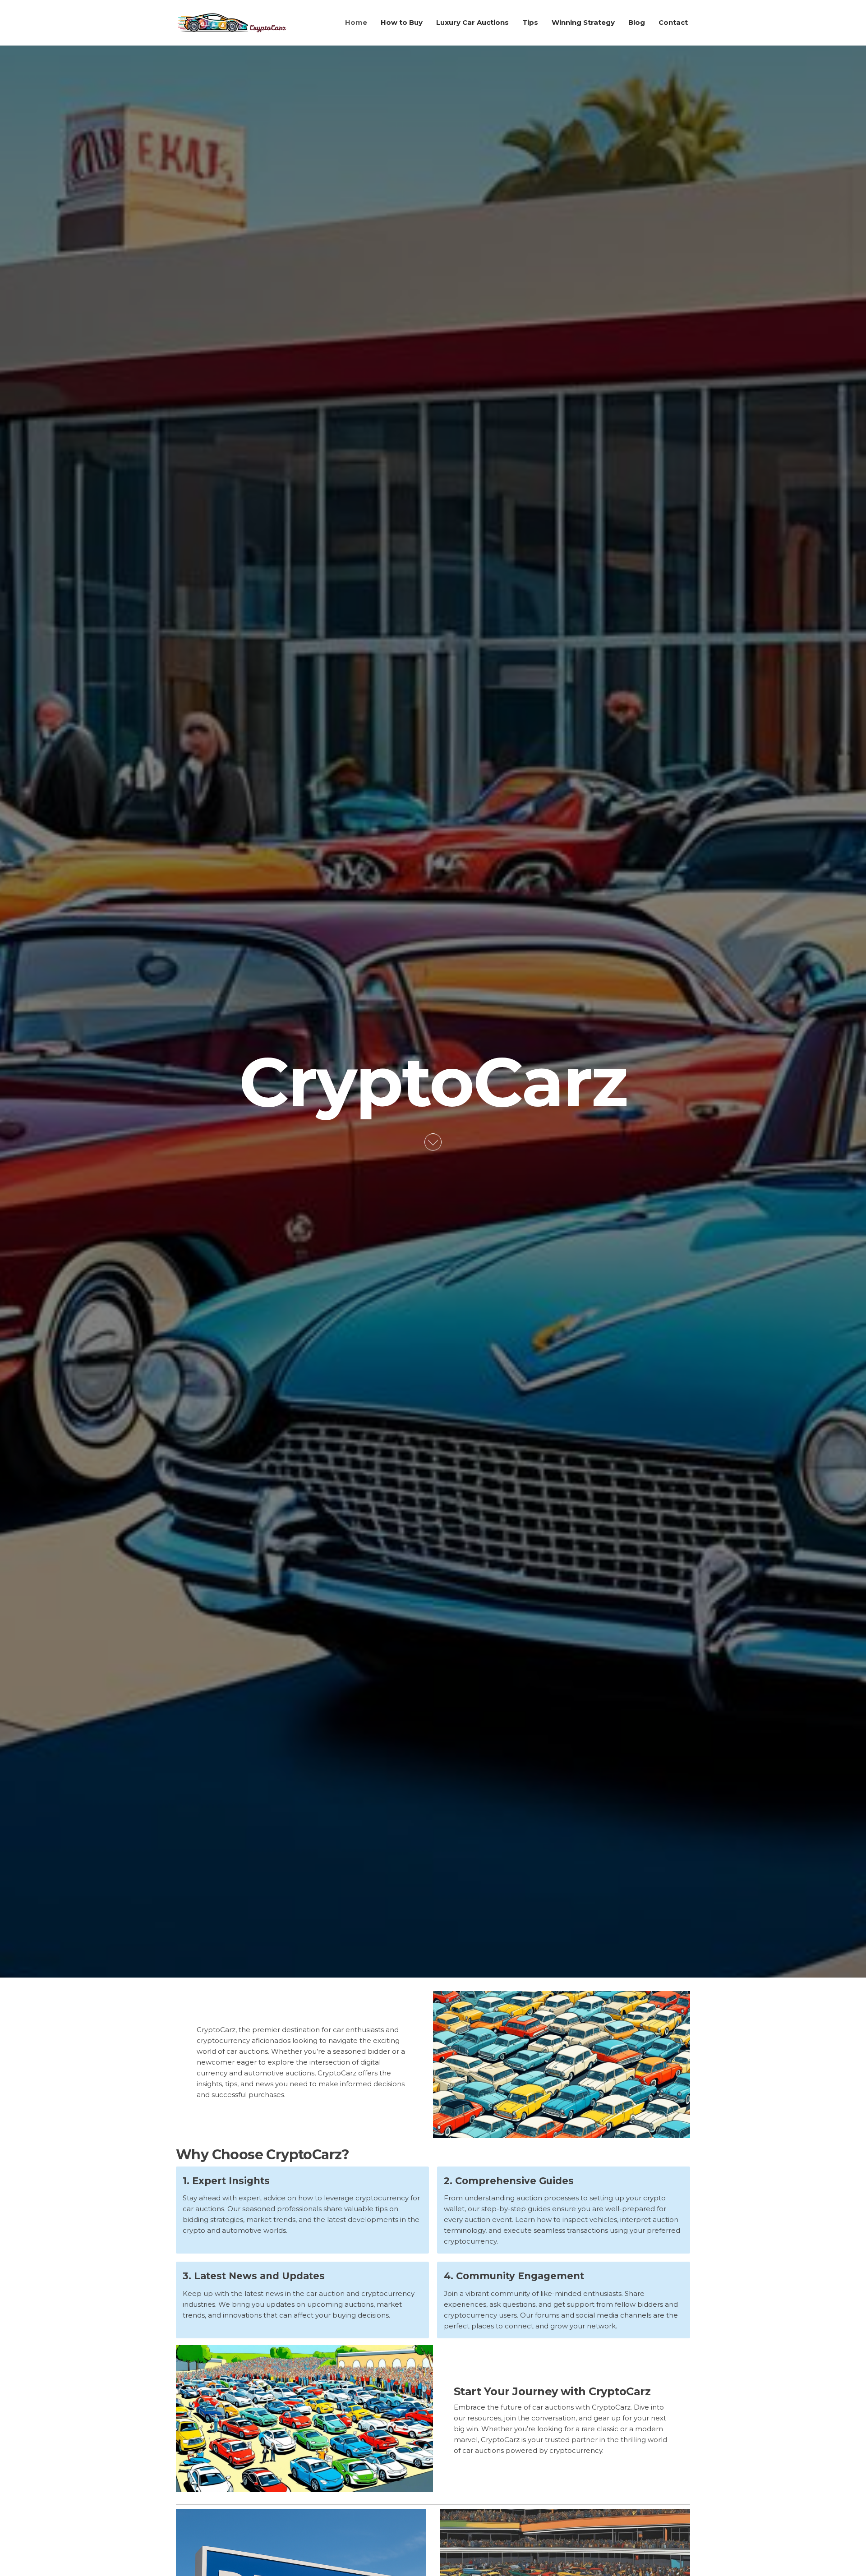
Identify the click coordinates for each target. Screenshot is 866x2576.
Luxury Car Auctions (472, 22)
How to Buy (402, 22)
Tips (530, 22)
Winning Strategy (583, 22)
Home (356, 22)
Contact (673, 22)
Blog (637, 22)
